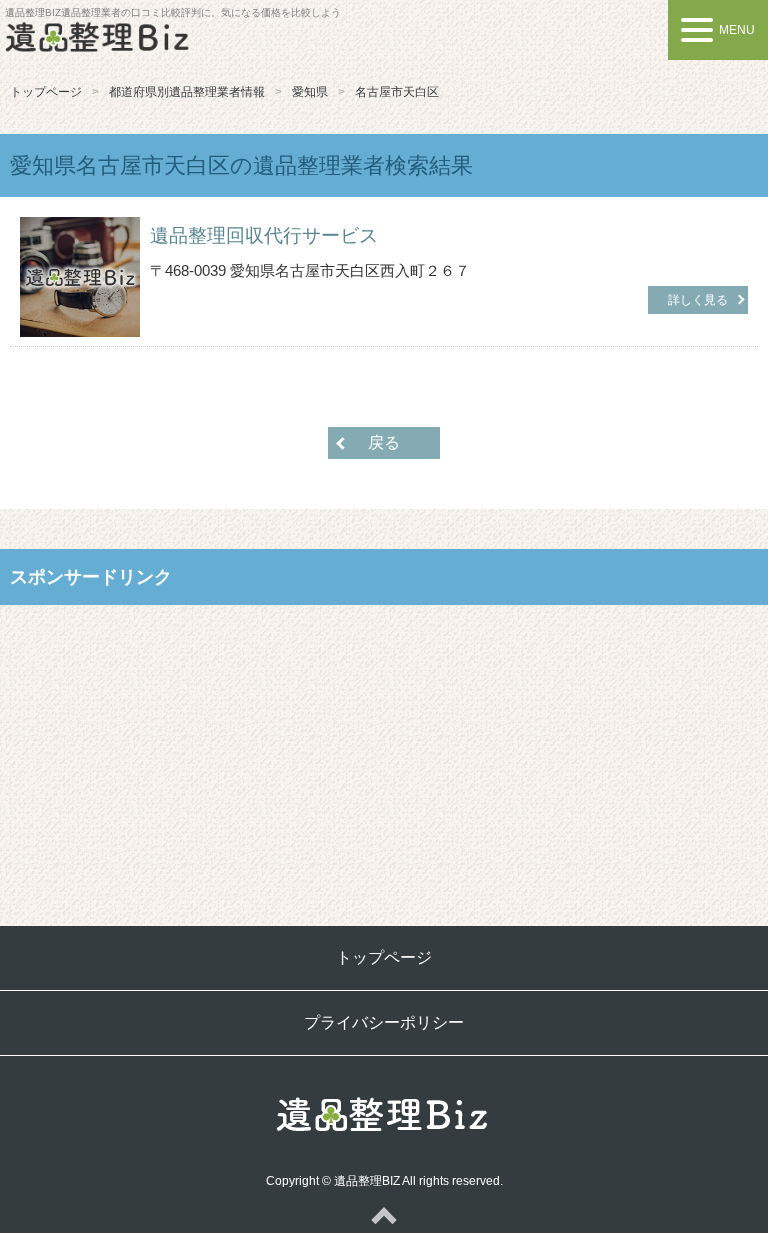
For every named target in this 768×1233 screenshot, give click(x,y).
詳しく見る (698, 300)
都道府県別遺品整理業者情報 (187, 92)
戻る (384, 442)
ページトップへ (384, 1215)
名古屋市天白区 (397, 92)
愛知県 (310, 92)
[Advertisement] (384, 750)
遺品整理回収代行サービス (264, 235)
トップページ (46, 92)
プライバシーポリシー (384, 1022)
